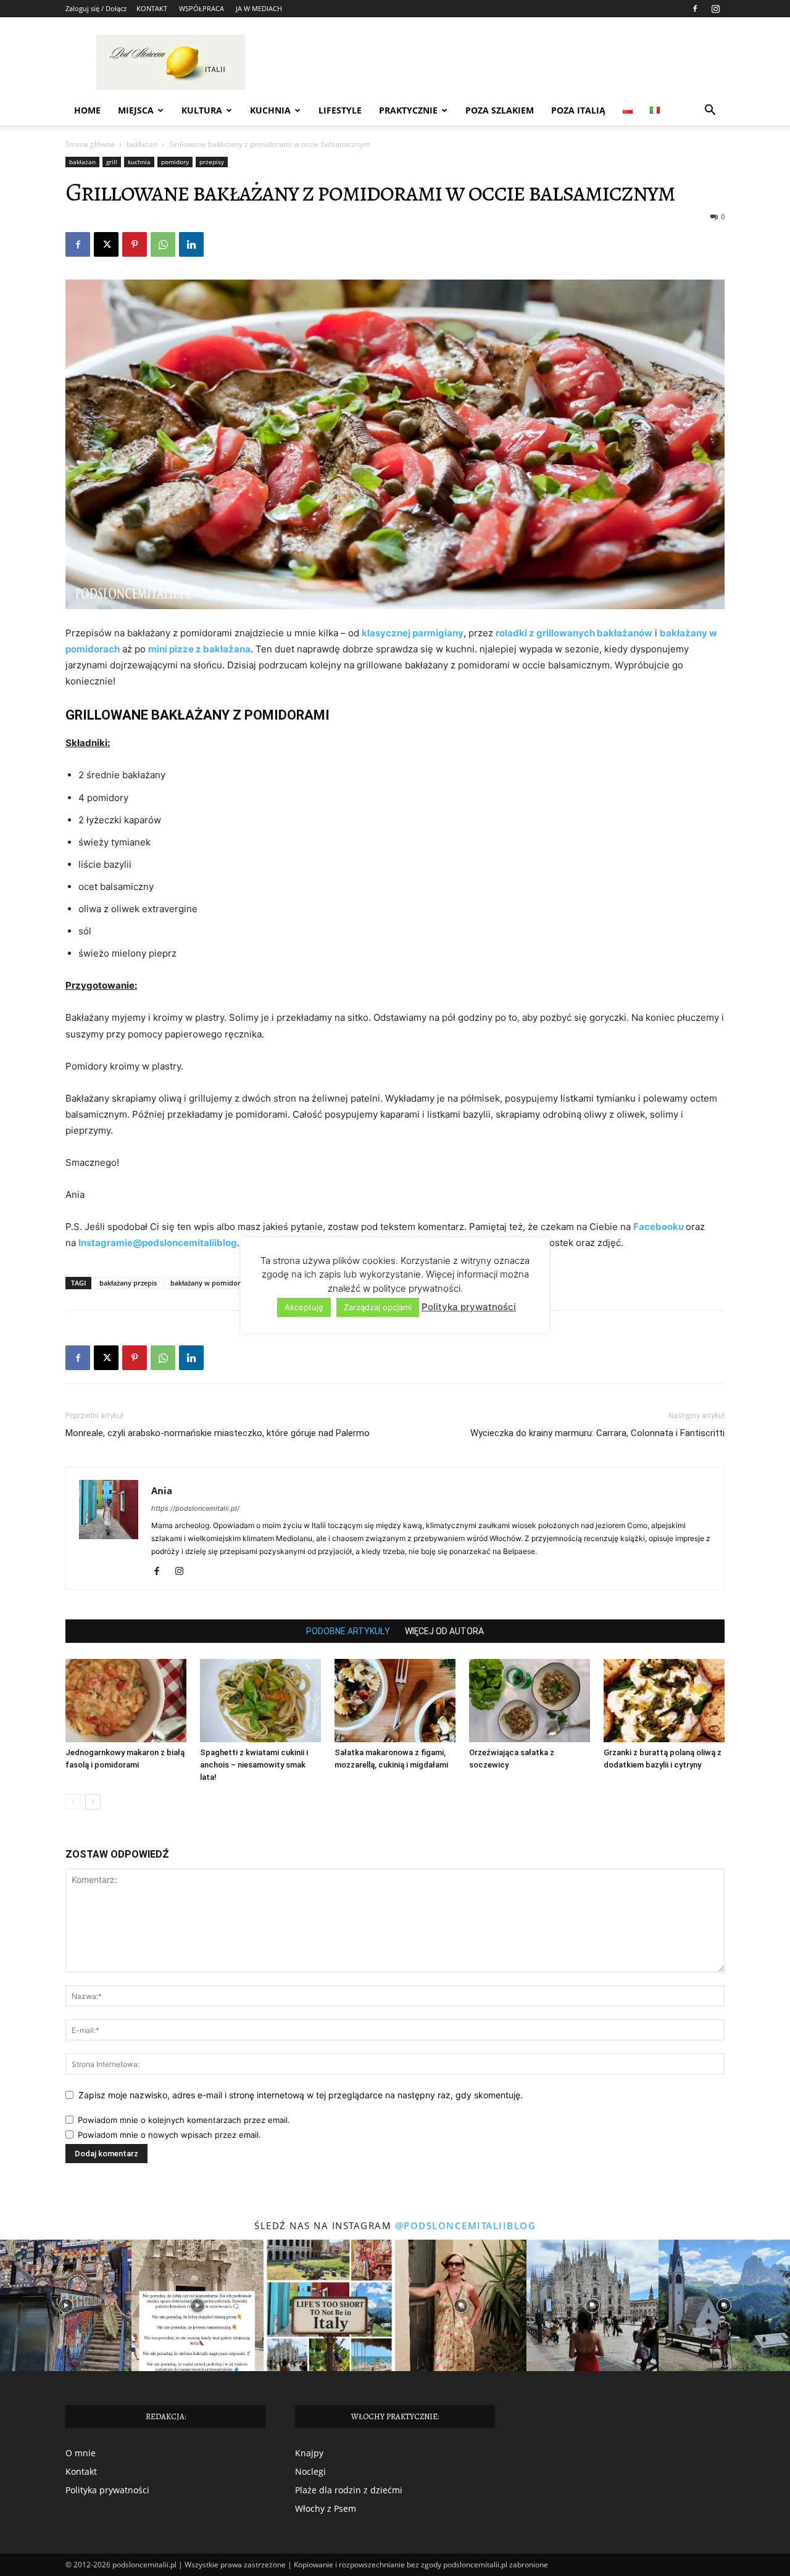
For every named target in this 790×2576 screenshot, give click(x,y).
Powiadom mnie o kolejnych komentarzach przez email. (184, 2120)
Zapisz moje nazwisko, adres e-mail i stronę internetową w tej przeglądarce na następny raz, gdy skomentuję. (301, 2095)
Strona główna (90, 144)
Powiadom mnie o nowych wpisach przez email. (169, 2135)
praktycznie (408, 110)
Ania (162, 1490)
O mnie (81, 2453)
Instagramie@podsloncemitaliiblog (158, 1243)
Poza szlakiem (500, 110)
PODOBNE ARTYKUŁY (348, 1631)
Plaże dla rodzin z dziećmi (349, 2490)
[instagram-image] (66, 2305)
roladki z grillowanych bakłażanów (574, 633)
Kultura (202, 110)
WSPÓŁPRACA (202, 8)
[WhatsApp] (163, 244)
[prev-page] (73, 1802)
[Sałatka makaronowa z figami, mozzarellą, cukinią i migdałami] (395, 1701)
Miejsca (136, 110)
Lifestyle (340, 110)
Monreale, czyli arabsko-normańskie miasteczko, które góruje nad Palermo (218, 1433)
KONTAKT (152, 8)
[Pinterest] (135, 244)
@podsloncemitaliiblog (466, 2225)
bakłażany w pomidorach (211, 1283)
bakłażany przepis (128, 1283)
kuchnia (139, 162)
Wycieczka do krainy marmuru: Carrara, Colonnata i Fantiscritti (597, 1433)
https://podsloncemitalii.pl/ (195, 1508)
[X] (106, 244)
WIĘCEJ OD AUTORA (444, 1631)
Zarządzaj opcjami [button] (378, 1307)
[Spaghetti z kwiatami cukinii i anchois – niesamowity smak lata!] (260, 1701)
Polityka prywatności (107, 2490)
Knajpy (309, 2453)
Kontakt (81, 2471)
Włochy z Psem (326, 2508)
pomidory (175, 162)
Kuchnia (270, 110)
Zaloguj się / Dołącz (96, 8)
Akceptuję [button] (304, 1307)
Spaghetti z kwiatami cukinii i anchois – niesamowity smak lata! (254, 1765)
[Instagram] (715, 9)
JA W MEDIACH (259, 8)
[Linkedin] (191, 244)
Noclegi (310, 2471)
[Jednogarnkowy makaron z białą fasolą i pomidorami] (126, 1701)
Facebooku (659, 1227)
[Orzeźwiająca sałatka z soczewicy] (530, 1701)
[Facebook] (695, 9)
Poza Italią (578, 110)
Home (87, 110)
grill (112, 162)
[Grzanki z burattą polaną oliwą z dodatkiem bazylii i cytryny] (664, 1701)
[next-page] (93, 1802)
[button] (710, 111)
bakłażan (142, 144)
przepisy (212, 162)
